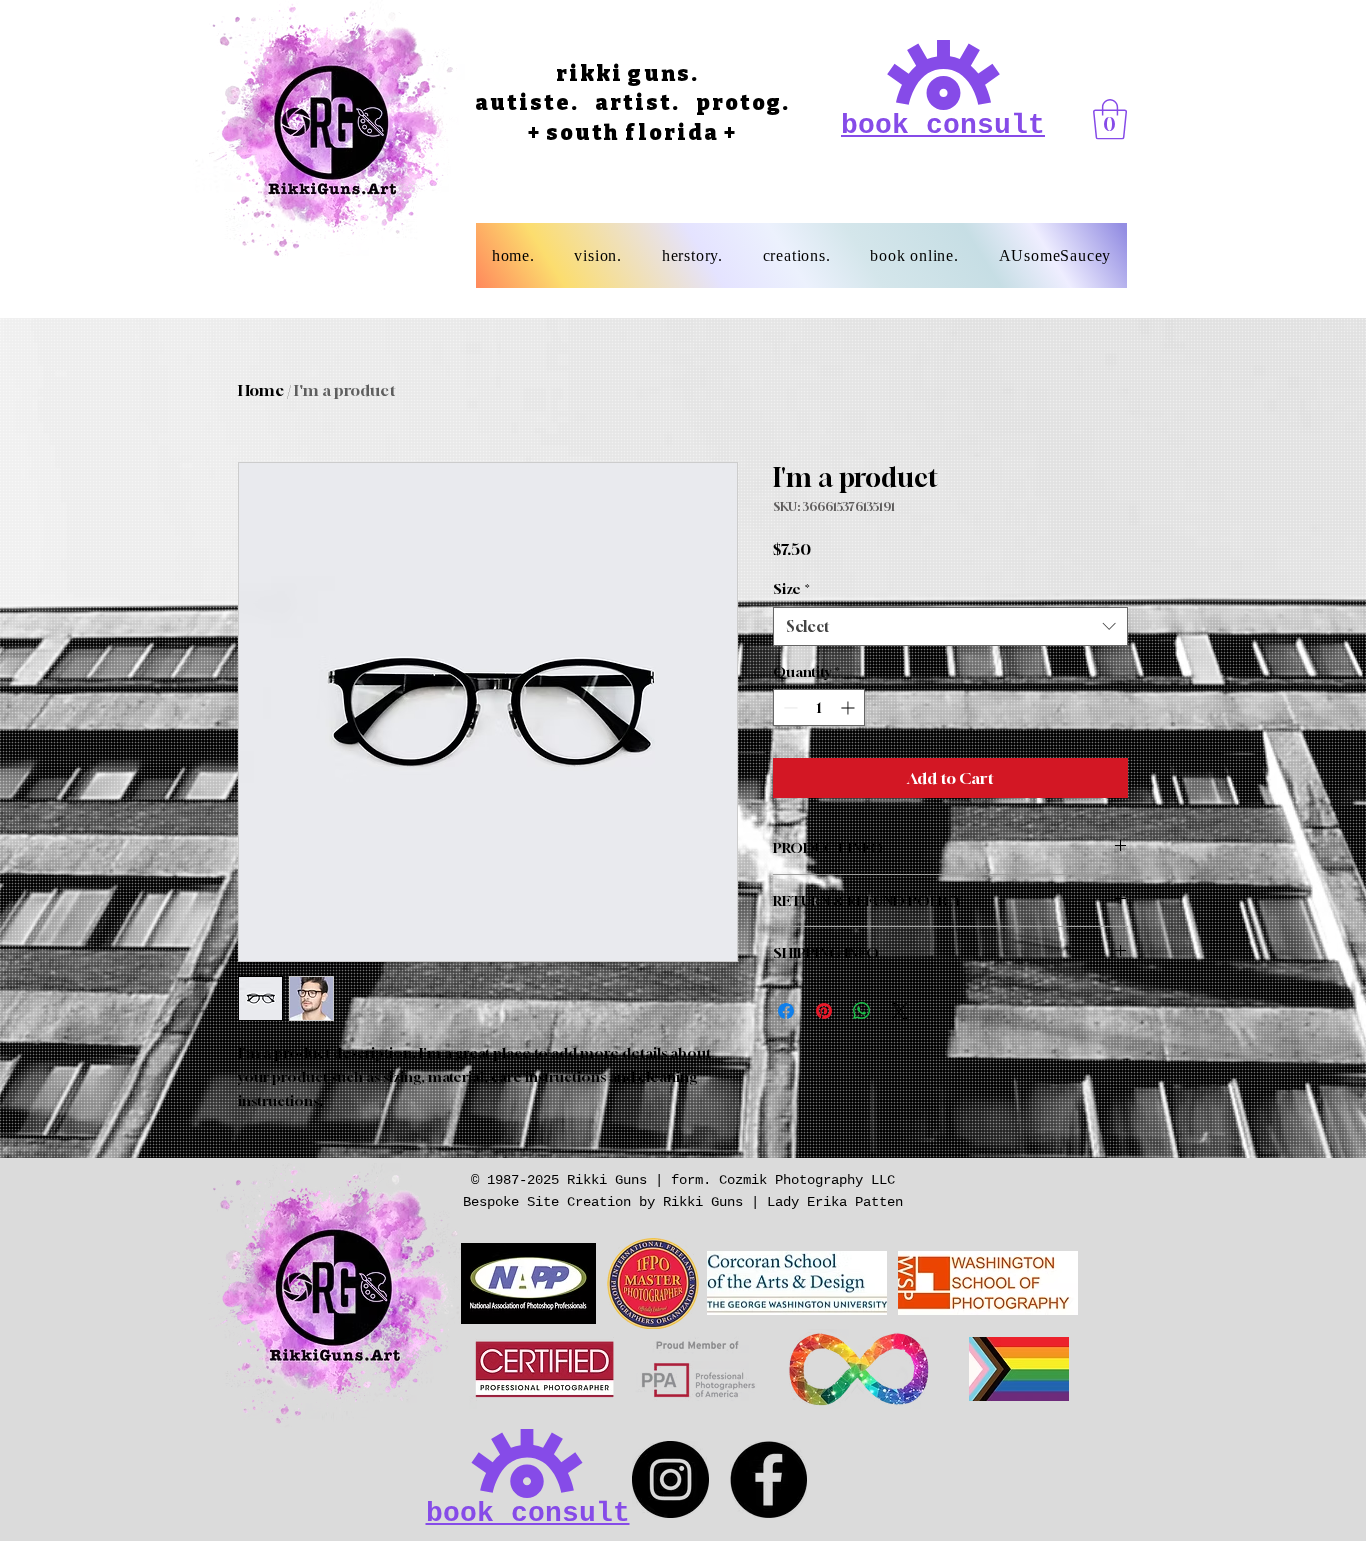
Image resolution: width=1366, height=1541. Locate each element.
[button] (1110, 119)
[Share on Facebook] (786, 1011)
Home (261, 390)
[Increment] (849, 707)
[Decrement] (788, 707)
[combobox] (950, 626)
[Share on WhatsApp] (862, 1011)
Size (791, 588)
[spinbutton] (819, 707)
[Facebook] (768, 1479)
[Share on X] (900, 1011)
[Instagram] (670, 1479)
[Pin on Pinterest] (824, 1011)
